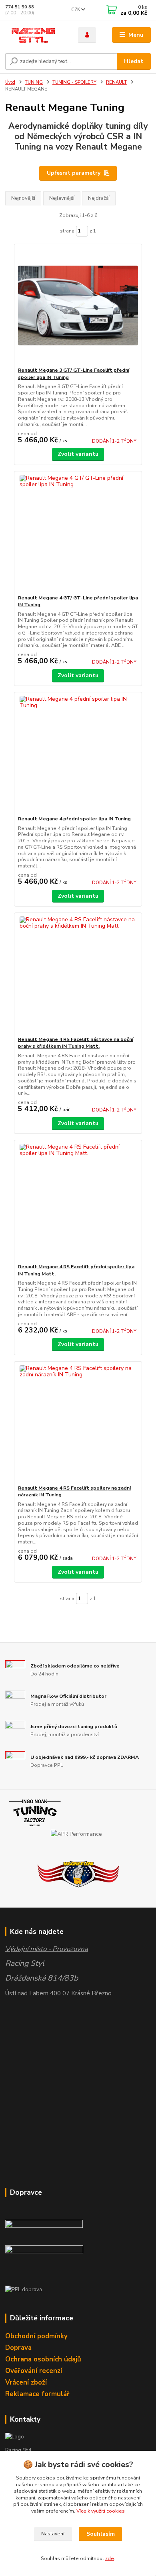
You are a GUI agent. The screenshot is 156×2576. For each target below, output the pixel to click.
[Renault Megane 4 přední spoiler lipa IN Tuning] (78, 754)
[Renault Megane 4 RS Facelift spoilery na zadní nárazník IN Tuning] (78, 1423)
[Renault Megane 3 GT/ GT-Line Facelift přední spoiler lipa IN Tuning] (78, 305)
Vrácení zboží (26, 2382)
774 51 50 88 (20, 7)
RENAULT (116, 82)
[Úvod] (36, 35)
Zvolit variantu (78, 454)
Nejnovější (23, 198)
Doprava (18, 2348)
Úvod (10, 82)
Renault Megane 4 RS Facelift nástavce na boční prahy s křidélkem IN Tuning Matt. (76, 1043)
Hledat (134, 61)
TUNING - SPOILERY (74, 82)
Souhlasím (101, 2534)
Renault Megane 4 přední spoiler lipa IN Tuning (74, 819)
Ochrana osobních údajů (43, 2359)
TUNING (34, 82)
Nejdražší (99, 198)
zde (110, 2558)
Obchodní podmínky (36, 2336)
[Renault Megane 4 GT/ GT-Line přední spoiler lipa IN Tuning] (78, 533)
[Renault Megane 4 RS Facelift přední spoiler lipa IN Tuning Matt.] (78, 1202)
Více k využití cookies (101, 2511)
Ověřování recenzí (34, 2371)
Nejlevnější (62, 198)
